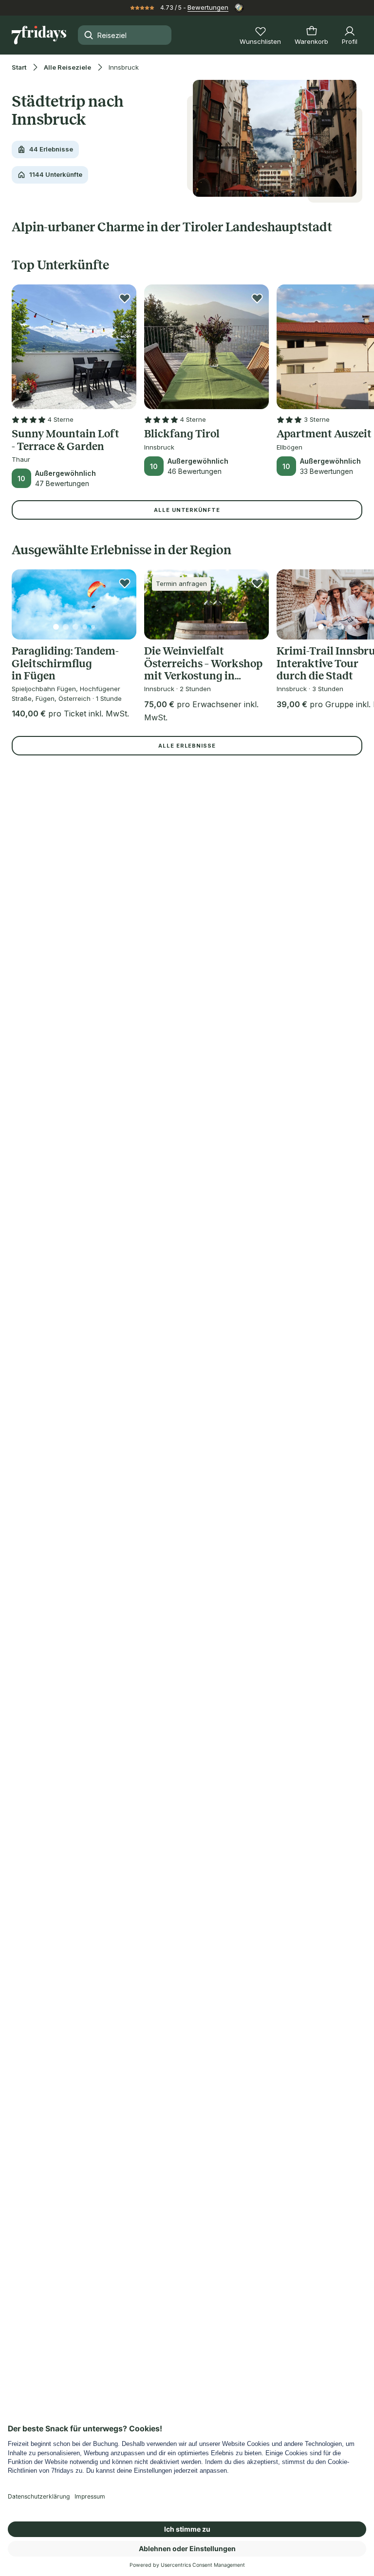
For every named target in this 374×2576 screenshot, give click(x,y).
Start (19, 67)
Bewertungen (208, 7)
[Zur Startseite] (39, 35)
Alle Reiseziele (67, 67)
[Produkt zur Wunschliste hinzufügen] (125, 298)
